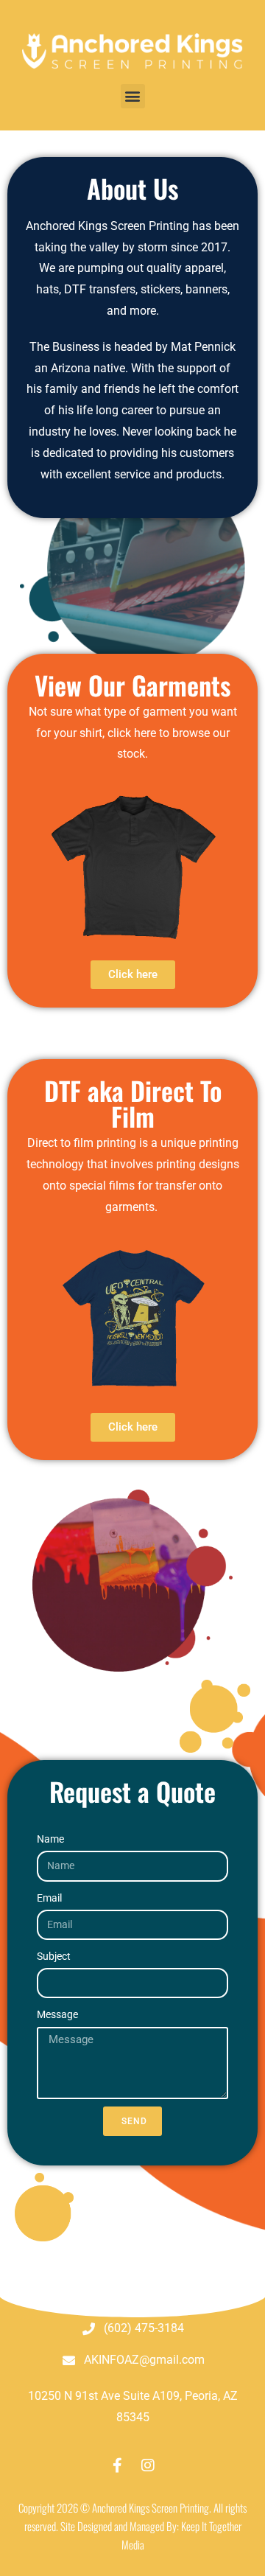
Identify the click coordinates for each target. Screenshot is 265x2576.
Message (57, 2014)
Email (49, 1898)
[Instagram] (148, 2465)
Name (50, 1839)
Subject (54, 1956)
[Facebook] (117, 2465)
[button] (133, 96)
